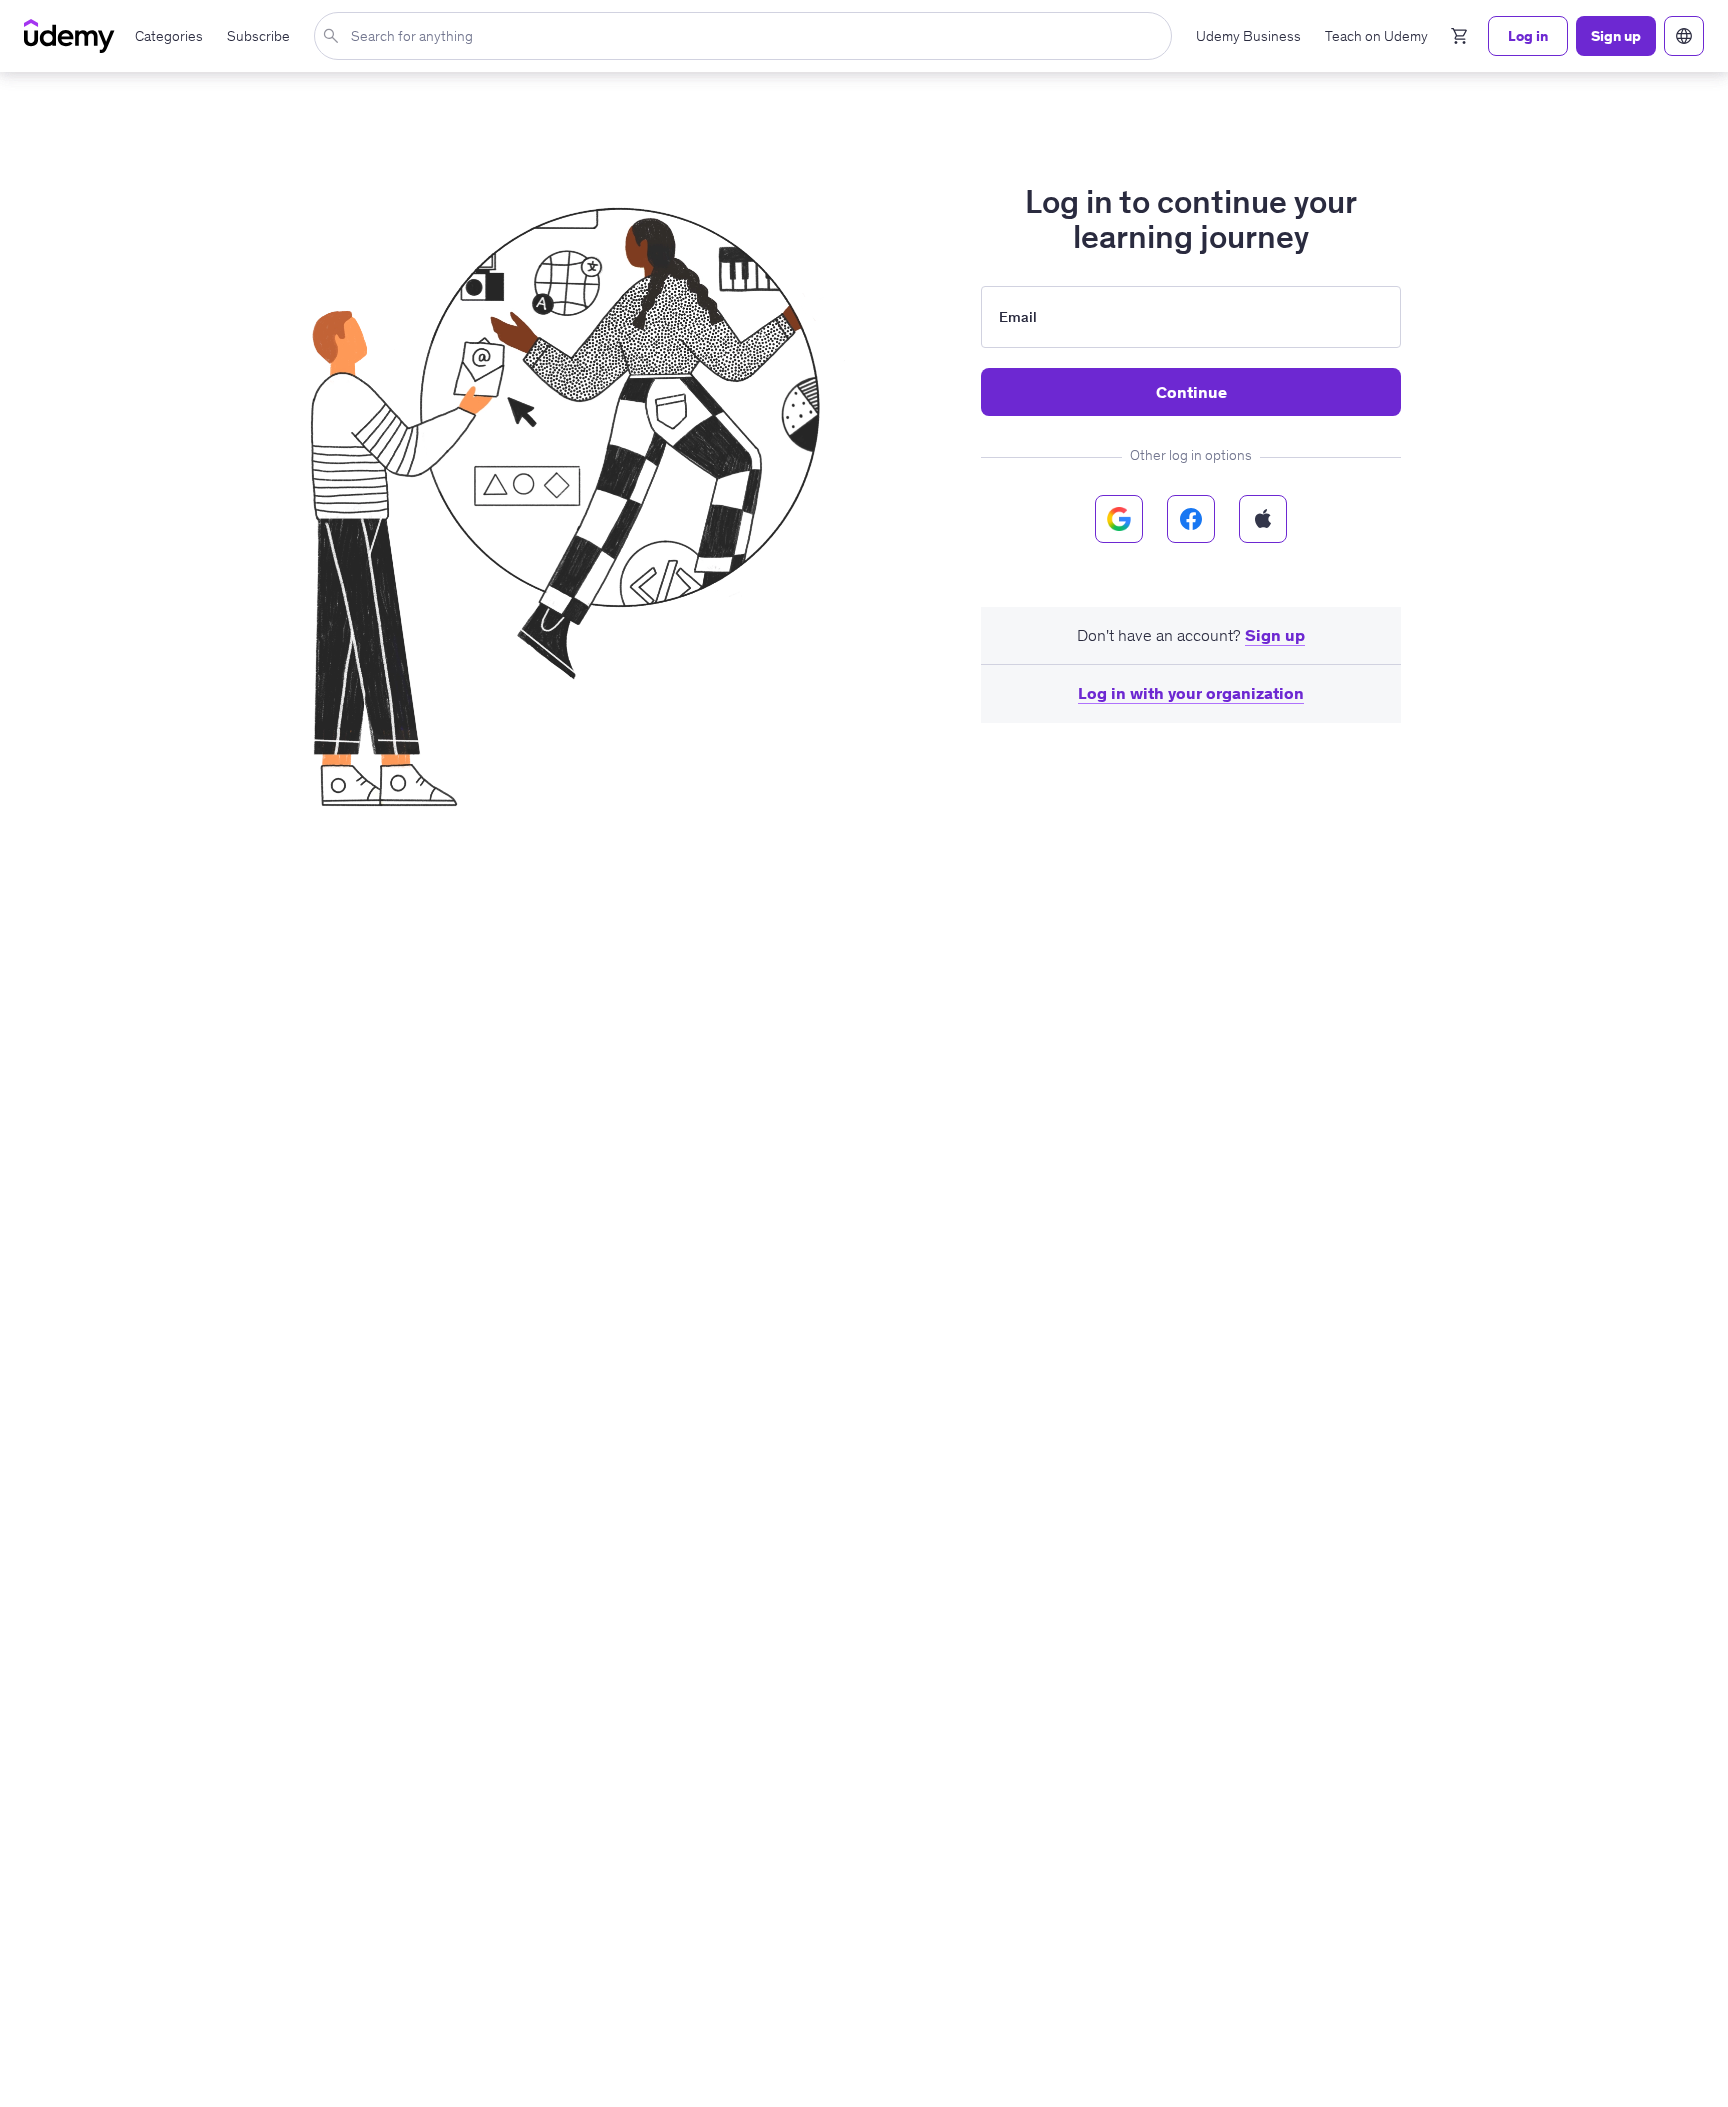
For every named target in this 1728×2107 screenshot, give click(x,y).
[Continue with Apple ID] (1263, 519)
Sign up (1275, 635)
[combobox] (747, 36)
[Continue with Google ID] (1119, 519)
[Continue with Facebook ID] (1191, 519)
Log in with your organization (1191, 693)
